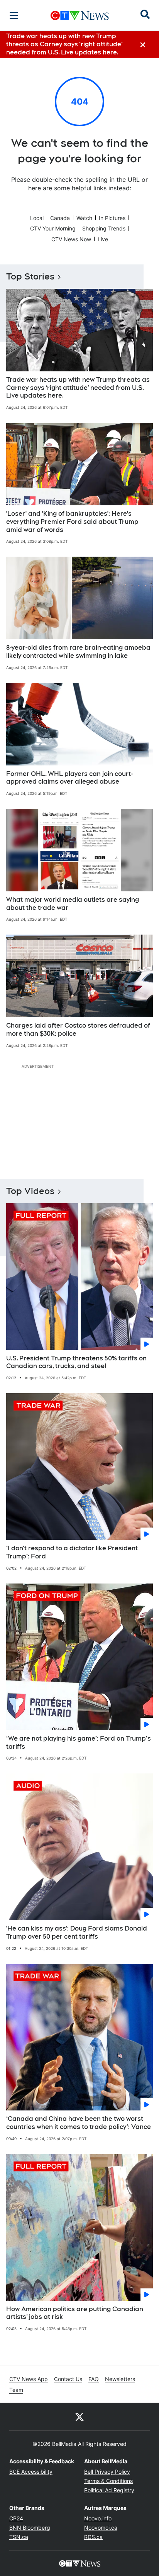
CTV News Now (71, 239)
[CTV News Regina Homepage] (80, 15)
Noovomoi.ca (101, 2528)
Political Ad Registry (109, 2490)
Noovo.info (98, 2518)
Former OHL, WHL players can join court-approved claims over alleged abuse (69, 778)
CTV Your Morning (53, 228)
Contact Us (68, 2379)
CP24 (16, 2518)
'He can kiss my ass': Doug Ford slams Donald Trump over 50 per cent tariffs (77, 1932)
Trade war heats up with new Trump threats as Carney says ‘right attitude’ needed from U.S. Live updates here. (78, 388)
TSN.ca (19, 2537)
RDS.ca (93, 2537)
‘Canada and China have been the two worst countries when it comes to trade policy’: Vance (79, 2123)
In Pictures (112, 218)
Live (103, 239)
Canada (60, 218)
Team (16, 2390)
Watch (84, 218)
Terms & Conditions (108, 2481)
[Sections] (14, 15)
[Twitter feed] (79, 2417)
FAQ (94, 2379)
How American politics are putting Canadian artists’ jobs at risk (75, 2313)
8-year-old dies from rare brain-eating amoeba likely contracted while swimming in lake (78, 652)
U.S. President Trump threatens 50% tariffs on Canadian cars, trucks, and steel (76, 1362)
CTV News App (29, 2379)
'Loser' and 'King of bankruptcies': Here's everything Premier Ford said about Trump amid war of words (72, 522)
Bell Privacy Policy (107, 2472)
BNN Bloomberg (30, 2528)
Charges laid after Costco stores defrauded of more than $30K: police (78, 1030)
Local (37, 218)
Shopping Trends (104, 228)
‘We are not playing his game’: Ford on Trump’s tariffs (79, 1743)
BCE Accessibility (31, 2472)
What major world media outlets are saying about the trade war (73, 904)
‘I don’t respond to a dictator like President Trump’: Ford (72, 1552)
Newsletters (120, 2379)
